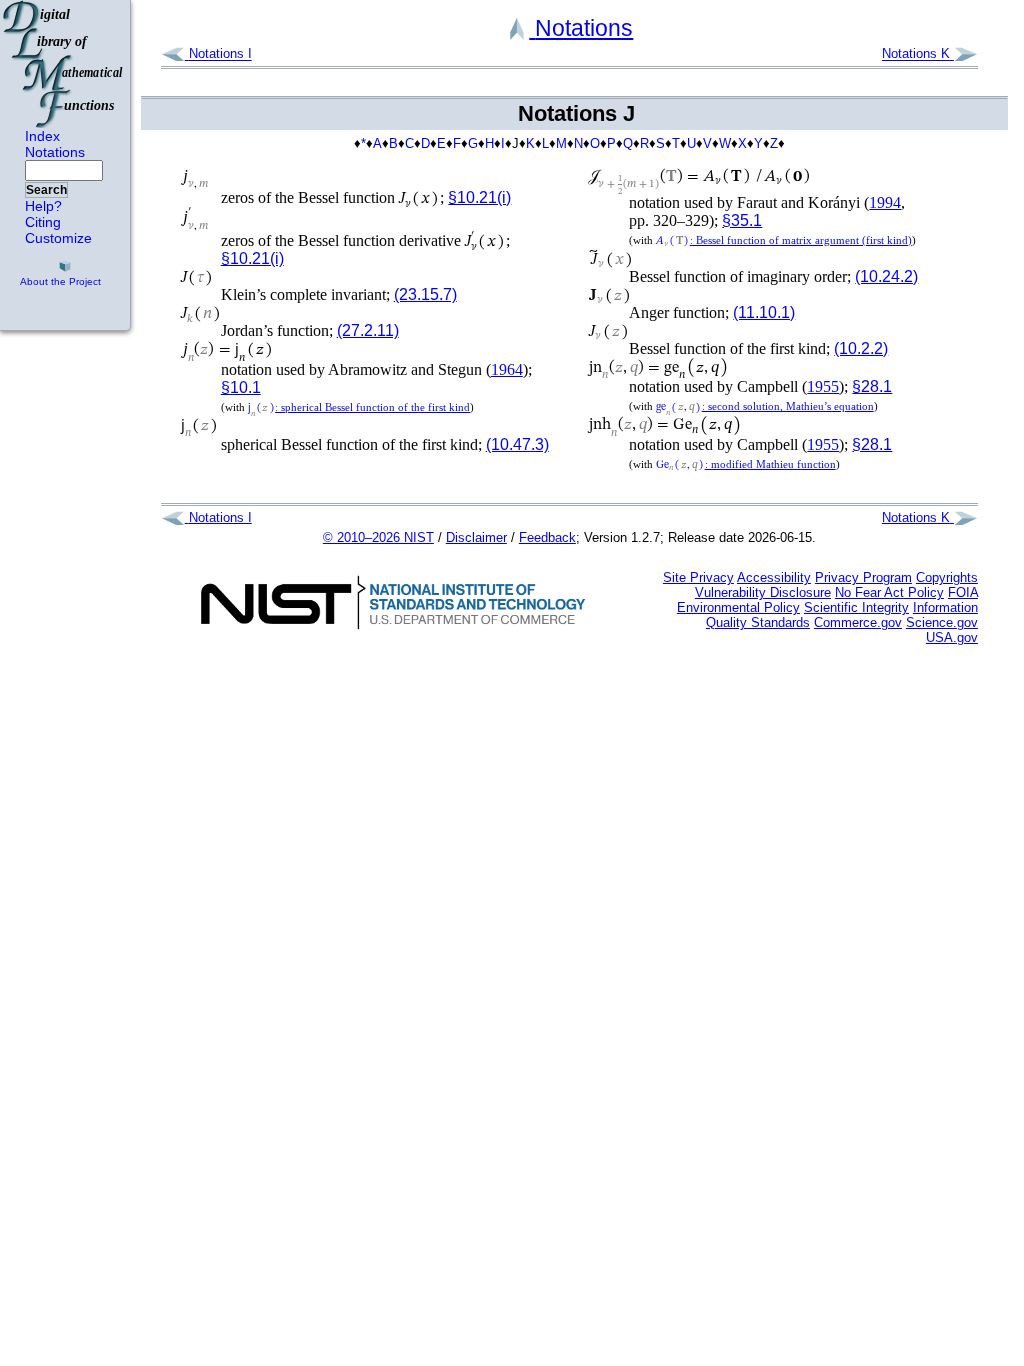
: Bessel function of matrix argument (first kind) (783, 240)
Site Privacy (698, 577)
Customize (58, 238)
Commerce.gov (858, 622)
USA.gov (952, 637)
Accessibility (774, 577)
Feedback (547, 537)
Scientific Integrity (856, 607)
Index (42, 136)
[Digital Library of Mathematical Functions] (64, 64)
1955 (823, 386)
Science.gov (942, 622)
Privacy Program (863, 577)
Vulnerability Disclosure (763, 592)
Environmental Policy (738, 607)
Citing (43, 222)
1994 (885, 202)
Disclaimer (476, 537)
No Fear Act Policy (889, 592)
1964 (507, 369)
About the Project (60, 281)
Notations (55, 152)
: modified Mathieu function (745, 464)
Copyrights (947, 577)
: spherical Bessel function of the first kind (359, 407)
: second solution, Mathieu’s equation (764, 406)
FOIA (963, 592)
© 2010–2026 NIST (378, 537)
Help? (43, 206)
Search (46, 190)
